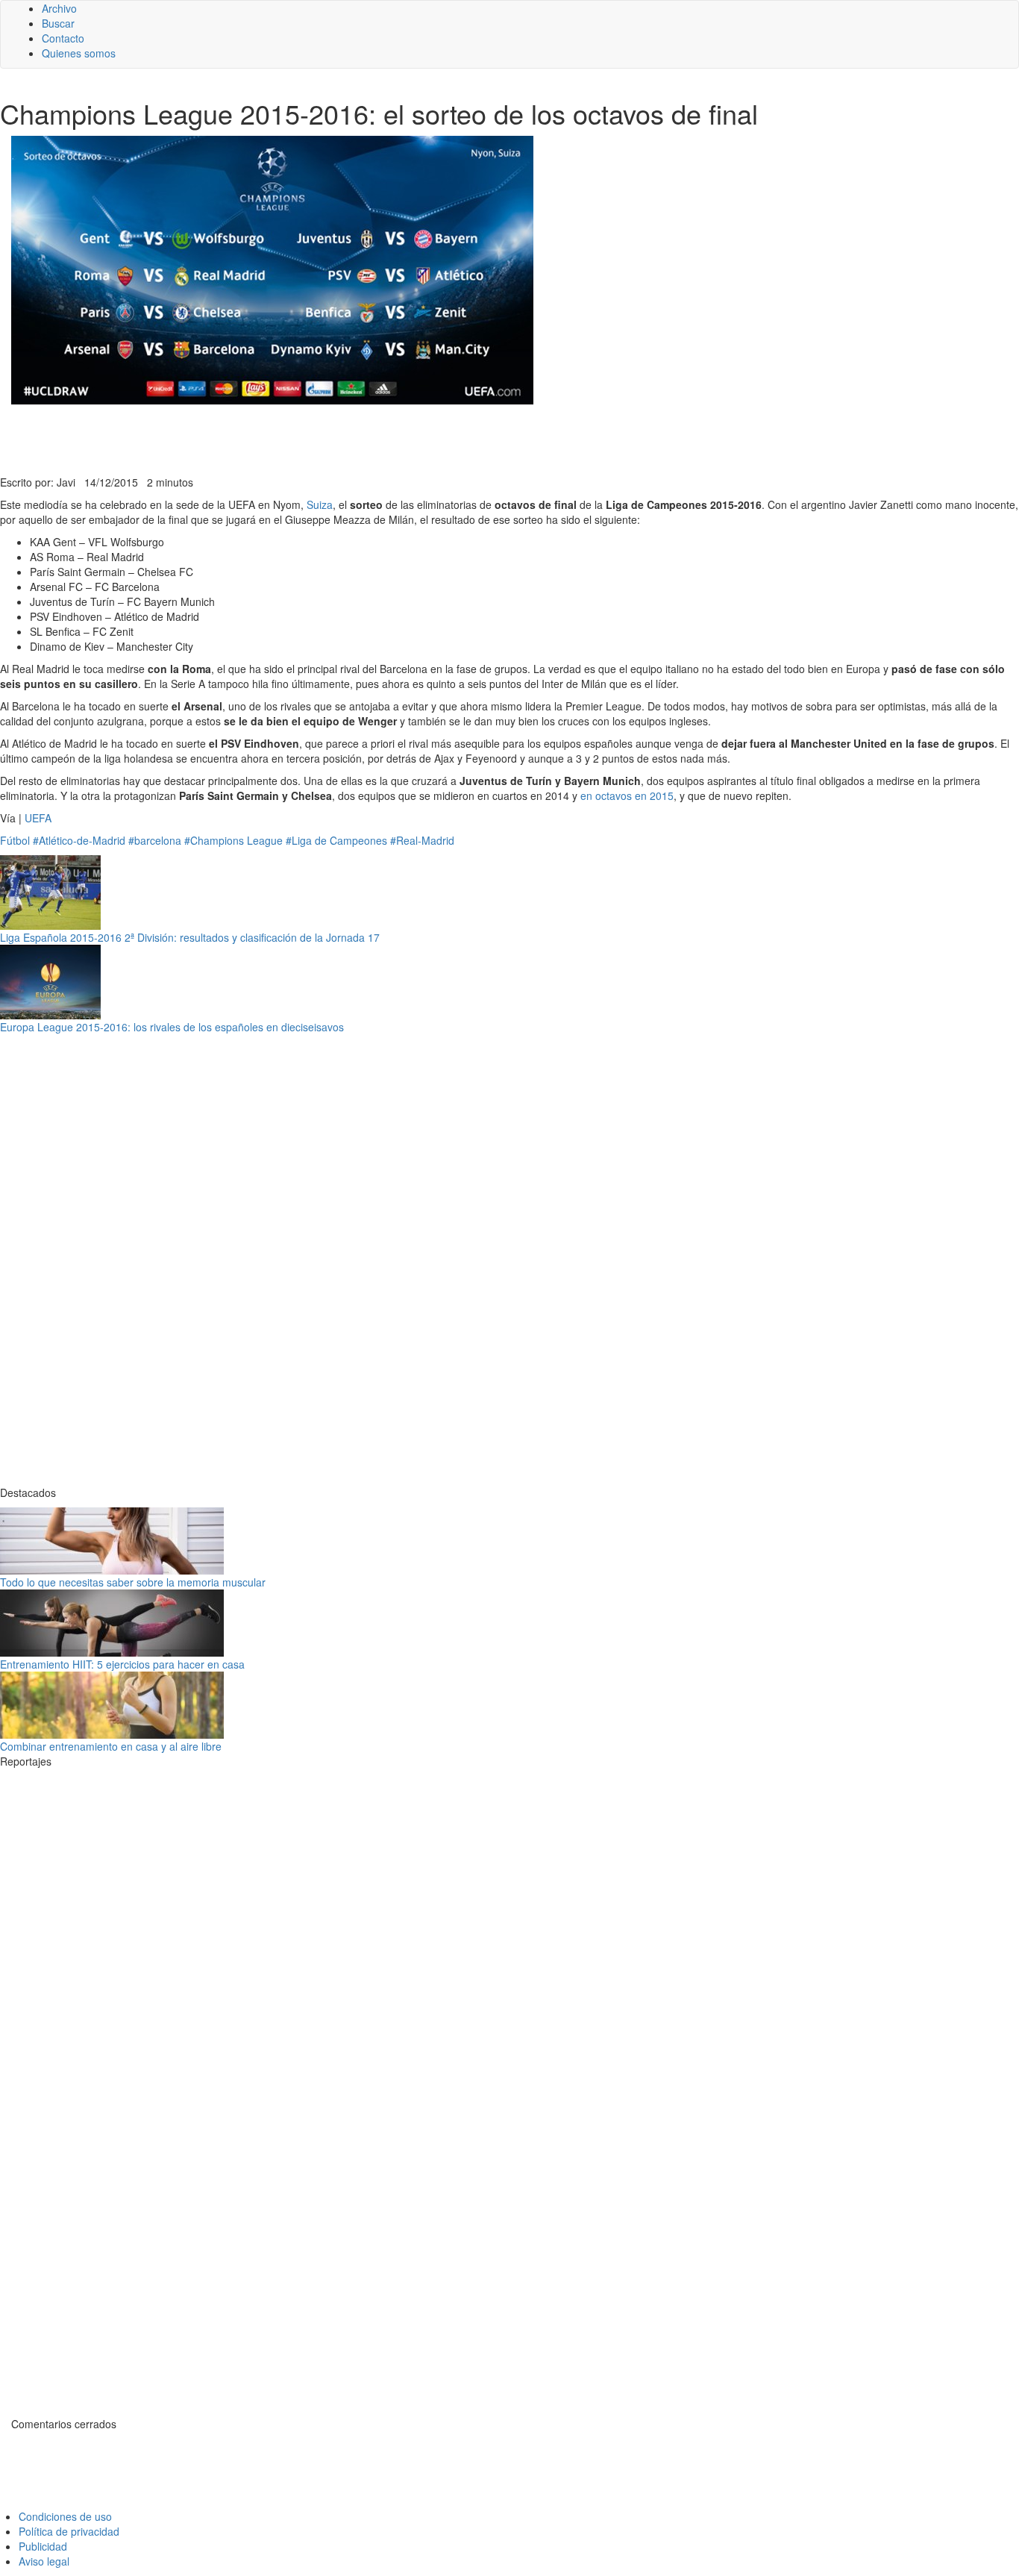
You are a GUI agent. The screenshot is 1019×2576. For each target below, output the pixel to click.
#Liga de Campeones (336, 840)
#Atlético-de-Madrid (79, 840)
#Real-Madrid (422, 840)
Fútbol (15, 840)
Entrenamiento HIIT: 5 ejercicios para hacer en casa (122, 1664)
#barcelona (155, 840)
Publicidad (43, 2546)
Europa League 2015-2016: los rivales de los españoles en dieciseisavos (172, 1027)
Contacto (63, 38)
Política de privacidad (69, 2531)
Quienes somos (79, 53)
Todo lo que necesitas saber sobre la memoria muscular (133, 1582)
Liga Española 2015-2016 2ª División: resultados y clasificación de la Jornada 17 (190, 937)
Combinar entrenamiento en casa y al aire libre (111, 1746)
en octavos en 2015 (627, 795)
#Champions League (233, 840)
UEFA (38, 818)
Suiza (320, 504)
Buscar (58, 23)
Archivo (59, 8)
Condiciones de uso (65, 2516)
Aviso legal (44, 2561)
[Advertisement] (366, 438)
